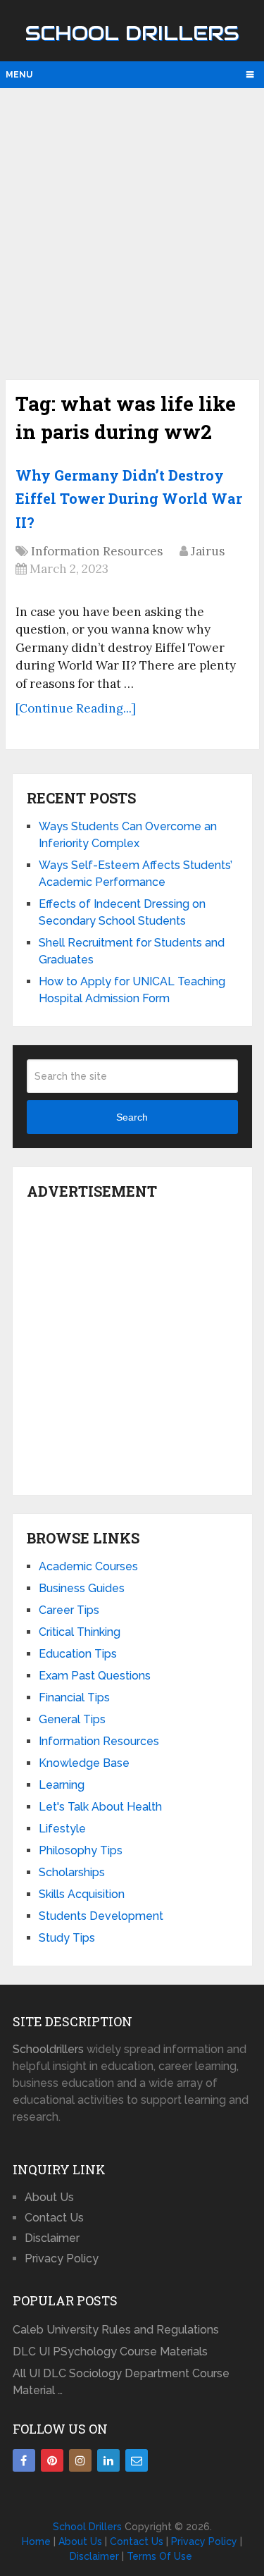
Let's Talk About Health (100, 1807)
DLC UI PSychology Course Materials (110, 2352)
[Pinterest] (52, 2460)
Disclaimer (52, 2238)
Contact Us (54, 2218)
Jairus (208, 551)
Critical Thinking (80, 1632)
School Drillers (132, 33)
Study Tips (67, 1938)
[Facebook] (24, 2460)
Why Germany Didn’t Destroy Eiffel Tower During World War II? (129, 499)
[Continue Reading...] (76, 708)
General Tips (72, 1719)
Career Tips (69, 1610)
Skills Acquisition (82, 1894)
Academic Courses (88, 1566)
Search (132, 1117)
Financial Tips (74, 1697)
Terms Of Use (159, 2556)
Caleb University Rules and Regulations (116, 2330)
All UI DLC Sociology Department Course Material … (121, 2382)
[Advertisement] (132, 232)
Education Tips (78, 1654)
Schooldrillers (48, 2049)
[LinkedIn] (108, 2460)
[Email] (137, 2460)
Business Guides (82, 1588)
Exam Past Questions (95, 1676)
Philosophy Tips (81, 1850)
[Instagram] (80, 2460)
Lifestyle (62, 1829)
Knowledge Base (84, 1763)
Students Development (101, 1916)
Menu (19, 75)
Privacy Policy (62, 2258)
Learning (62, 1785)
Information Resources (97, 551)
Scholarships (72, 1872)
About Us (49, 2197)
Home (36, 2541)
